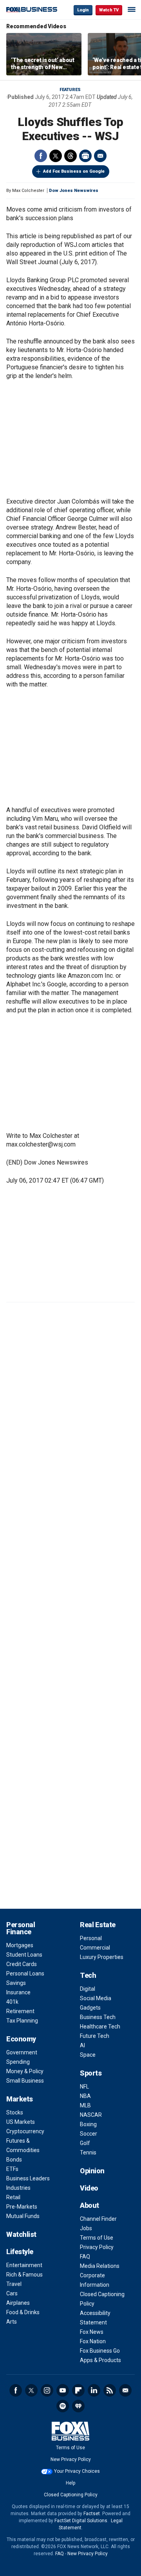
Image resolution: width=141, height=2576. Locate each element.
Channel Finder (98, 2219)
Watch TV (109, 10)
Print (85, 156)
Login (83, 10)
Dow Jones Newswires (74, 191)
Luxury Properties (102, 1957)
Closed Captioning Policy (71, 2495)
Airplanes (18, 2303)
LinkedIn (94, 2390)
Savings (16, 1983)
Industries (18, 2188)
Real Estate (98, 1925)
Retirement (20, 2011)
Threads (70, 156)
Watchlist (21, 2234)
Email (100, 156)
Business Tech (98, 2017)
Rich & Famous (24, 2275)
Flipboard (78, 2390)
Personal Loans (25, 1974)
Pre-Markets (22, 2207)
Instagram (47, 2390)
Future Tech (95, 2036)
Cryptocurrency (25, 2131)
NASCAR (91, 2115)
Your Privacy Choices (77, 2471)
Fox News (92, 2332)
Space (88, 2055)
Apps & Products (100, 2360)
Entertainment (24, 2265)
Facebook (41, 156)
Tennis (88, 2152)
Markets (20, 2099)
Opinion (92, 2171)
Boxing (88, 2124)
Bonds (14, 2160)
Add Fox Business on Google (74, 171)
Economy (21, 2039)
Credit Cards (22, 1964)
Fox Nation (93, 2341)
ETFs (12, 2169)
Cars (12, 2293)
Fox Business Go (100, 2351)
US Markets (21, 2122)
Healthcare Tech (100, 2026)
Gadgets (90, 2008)
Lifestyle (20, 2252)
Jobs (86, 2228)
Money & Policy (25, 2071)
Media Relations (100, 2266)
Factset (92, 2514)
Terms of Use (97, 2238)
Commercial (95, 1948)
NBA (85, 2096)
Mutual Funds (23, 2216)
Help (70, 2483)
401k (12, 2002)
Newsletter (125, 2390)
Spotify (63, 2406)
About (89, 2205)
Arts (12, 2322)
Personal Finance (21, 1928)
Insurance (18, 1992)
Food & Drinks (23, 2312)
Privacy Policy (97, 2247)
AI (82, 2045)
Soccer (89, 2134)
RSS (110, 2390)
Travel (14, 2284)
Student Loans (24, 1955)
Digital (88, 1989)
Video (89, 2188)
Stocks (15, 2112)
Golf (85, 2143)
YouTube (63, 2390)
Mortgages (20, 1945)
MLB (85, 2105)
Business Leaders (28, 2178)
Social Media (96, 1998)
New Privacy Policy (71, 2459)
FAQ (85, 2257)
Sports (91, 2073)
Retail (13, 2197)
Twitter (56, 156)
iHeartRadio (78, 2406)
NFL (84, 2087)
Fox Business (32, 10)
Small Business (25, 2081)
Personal (91, 1938)
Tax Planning (22, 2021)
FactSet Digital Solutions (81, 2521)
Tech (88, 1975)
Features (70, 90)
